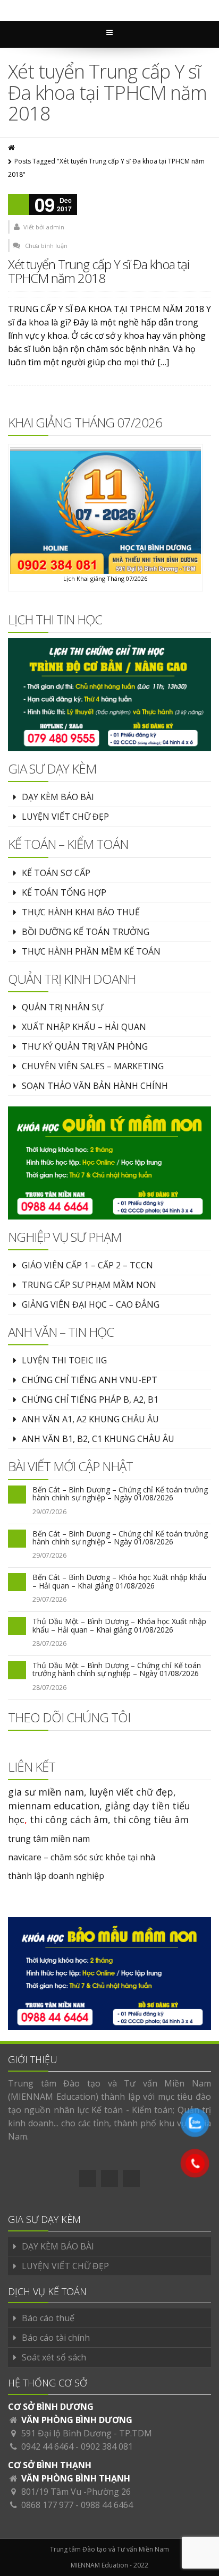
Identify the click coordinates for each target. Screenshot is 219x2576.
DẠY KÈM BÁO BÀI (58, 797)
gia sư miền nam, (49, 1792)
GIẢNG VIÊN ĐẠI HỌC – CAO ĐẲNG (91, 1304)
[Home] (12, 148)
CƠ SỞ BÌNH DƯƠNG (51, 2407)
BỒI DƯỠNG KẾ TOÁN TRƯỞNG (86, 932)
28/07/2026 (49, 1643)
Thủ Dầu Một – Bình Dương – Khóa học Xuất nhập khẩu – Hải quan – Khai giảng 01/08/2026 (119, 1625)
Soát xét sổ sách (54, 2357)
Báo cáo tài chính (56, 2338)
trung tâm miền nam (49, 1839)
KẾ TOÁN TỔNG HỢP (64, 892)
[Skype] (131, 2178)
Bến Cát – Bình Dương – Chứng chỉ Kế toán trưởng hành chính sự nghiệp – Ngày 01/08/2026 (120, 1493)
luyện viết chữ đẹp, (133, 1792)
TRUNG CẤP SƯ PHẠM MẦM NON (89, 1285)
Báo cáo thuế (48, 2318)
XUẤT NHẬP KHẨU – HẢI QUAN (84, 1027)
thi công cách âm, (70, 1819)
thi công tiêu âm (151, 1819)
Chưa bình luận (46, 246)
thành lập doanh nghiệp (56, 1876)
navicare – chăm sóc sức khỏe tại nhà (82, 1857)
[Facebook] (88, 2178)
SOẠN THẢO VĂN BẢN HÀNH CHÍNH (95, 1086)
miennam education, (55, 1806)
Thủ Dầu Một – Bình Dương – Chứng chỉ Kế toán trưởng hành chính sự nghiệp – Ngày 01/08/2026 (117, 1669)
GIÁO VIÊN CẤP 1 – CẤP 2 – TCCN (87, 1265)
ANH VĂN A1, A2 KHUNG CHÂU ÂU (90, 1419)
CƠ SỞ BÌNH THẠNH (50, 2465)
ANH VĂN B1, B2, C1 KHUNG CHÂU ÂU (98, 1439)
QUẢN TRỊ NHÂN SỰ (62, 1007)
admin (55, 227)
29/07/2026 (49, 1512)
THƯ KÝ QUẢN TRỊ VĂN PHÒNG (85, 1046)
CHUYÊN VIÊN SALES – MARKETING (93, 1066)
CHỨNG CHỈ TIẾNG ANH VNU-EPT (90, 1380)
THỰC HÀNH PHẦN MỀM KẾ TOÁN (91, 951)
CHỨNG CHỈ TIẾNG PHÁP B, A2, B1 (90, 1399)
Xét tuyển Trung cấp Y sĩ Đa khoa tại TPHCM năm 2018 (99, 271)
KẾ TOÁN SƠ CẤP (56, 873)
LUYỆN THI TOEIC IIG (64, 1360)
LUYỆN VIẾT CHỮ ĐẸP (65, 817)
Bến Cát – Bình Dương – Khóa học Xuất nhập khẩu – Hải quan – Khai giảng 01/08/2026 (119, 1581)
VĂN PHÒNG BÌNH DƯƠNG (77, 2420)
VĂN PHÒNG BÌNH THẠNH (76, 2478)
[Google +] (109, 2178)
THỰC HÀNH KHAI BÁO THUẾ (81, 912)
